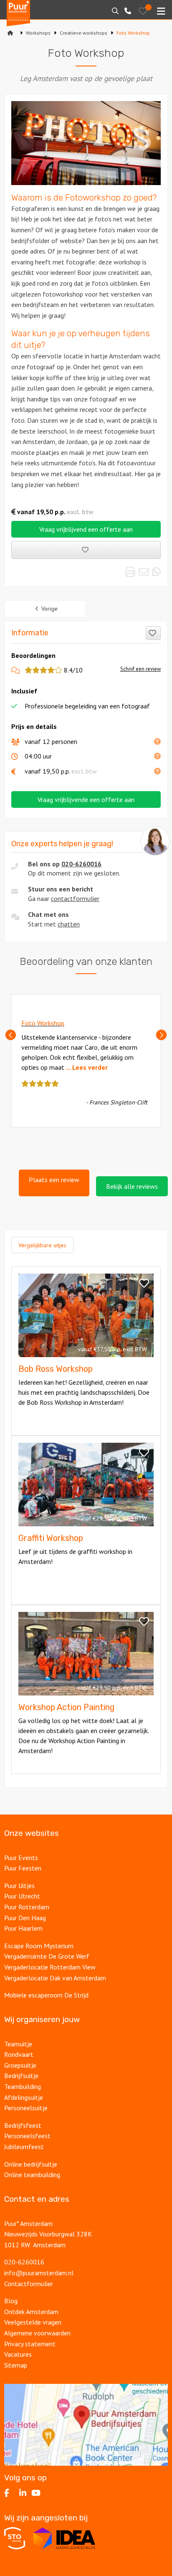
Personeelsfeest (27, 2136)
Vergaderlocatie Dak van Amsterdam (55, 1978)
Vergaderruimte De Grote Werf (47, 1956)
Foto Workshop (43, 1023)
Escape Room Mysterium (39, 1946)
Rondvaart (19, 2054)
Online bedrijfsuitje (31, 2164)
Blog (11, 2301)
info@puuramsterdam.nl (39, 2273)
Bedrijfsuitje (21, 2076)
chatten (69, 924)
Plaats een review (54, 1180)
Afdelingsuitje (24, 2097)
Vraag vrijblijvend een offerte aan (86, 529)
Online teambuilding (32, 2175)
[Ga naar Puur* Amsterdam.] (10, 33)
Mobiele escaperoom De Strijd (46, 1995)
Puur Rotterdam (27, 1907)
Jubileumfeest (24, 2147)
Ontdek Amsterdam (31, 2312)
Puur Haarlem (23, 1928)
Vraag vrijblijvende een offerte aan (86, 799)
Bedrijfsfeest (23, 2125)
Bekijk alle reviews (132, 1186)
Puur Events (21, 1858)
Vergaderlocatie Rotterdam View (50, 1967)
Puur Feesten (23, 1868)
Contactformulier (29, 2284)
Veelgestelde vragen (33, 2322)
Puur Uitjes (19, 1886)
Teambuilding (23, 2086)
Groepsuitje (20, 2065)
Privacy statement (31, 2344)
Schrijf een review (140, 669)
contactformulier (75, 898)
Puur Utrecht (22, 1896)
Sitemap (16, 2365)
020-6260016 (81, 864)
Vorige (49, 609)
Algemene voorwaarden (37, 2333)
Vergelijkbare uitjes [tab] (42, 1245)
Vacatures (18, 2354)
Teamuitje (18, 2044)
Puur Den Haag (25, 1918)
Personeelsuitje (26, 2108)
